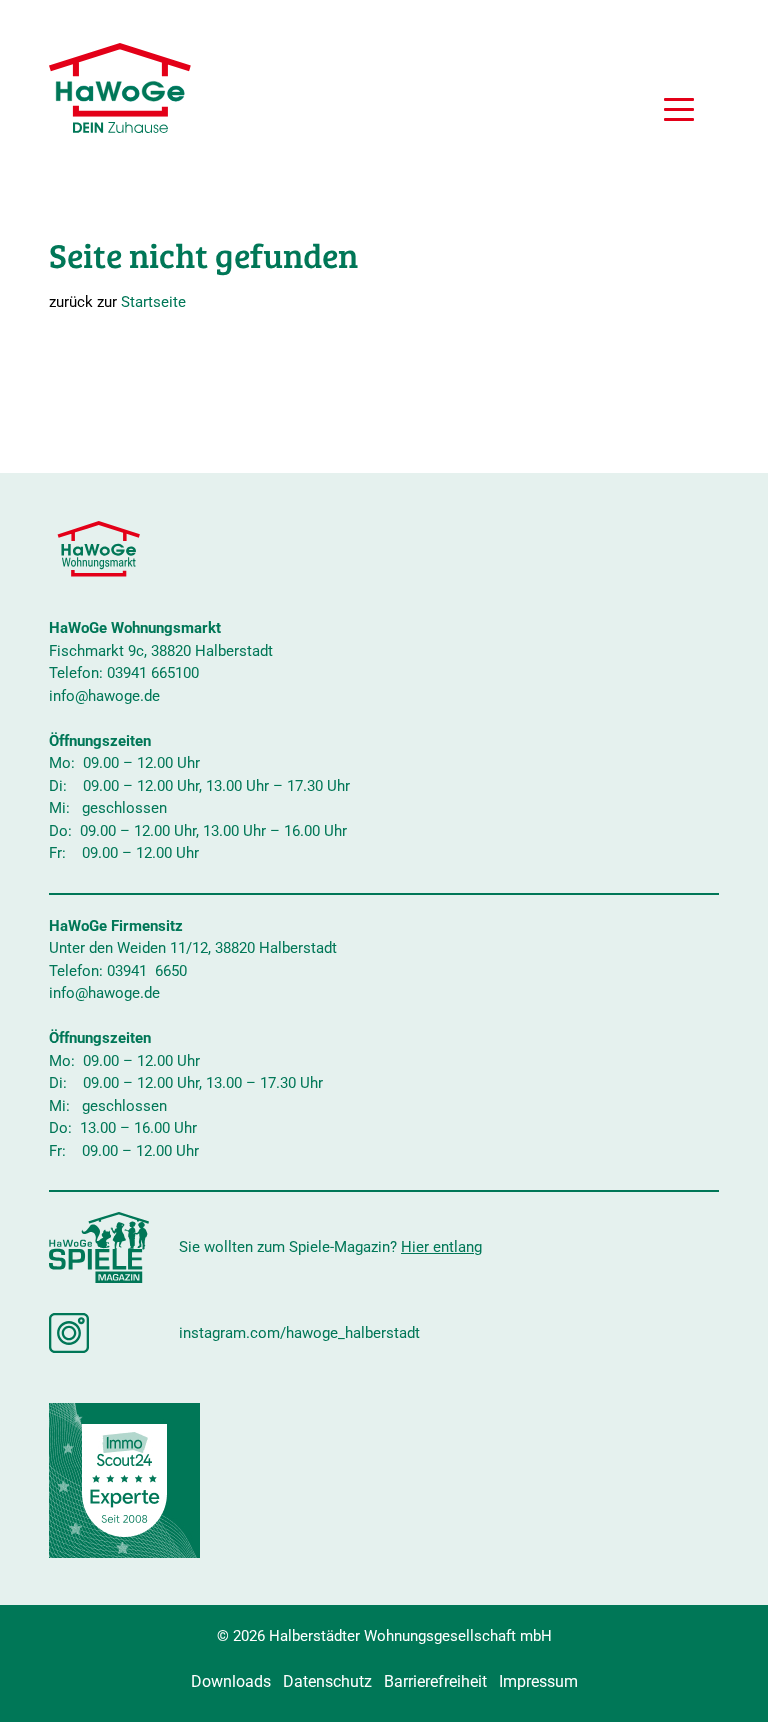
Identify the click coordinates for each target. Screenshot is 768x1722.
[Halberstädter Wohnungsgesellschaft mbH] (120, 88)
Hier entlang (441, 1247)
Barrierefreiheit (435, 1681)
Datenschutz (327, 1681)
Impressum (538, 1681)
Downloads (231, 1681)
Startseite (153, 302)
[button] (679, 112)
